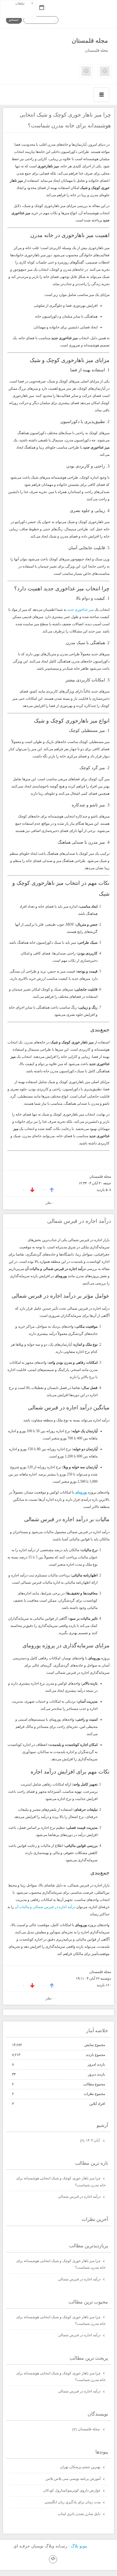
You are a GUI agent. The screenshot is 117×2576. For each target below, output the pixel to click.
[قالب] (53, 2559)
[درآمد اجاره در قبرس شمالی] (86, 76)
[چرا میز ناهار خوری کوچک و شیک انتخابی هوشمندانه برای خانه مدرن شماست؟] (105, 76)
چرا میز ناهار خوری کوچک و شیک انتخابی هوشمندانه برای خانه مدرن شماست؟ (61, 2182)
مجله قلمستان (90, 41)
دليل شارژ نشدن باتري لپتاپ (79, 2514)
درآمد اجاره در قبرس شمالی (79, 1221)
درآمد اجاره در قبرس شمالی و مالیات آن (45, 1907)
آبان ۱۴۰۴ (90, 2140)
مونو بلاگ (79, 2546)
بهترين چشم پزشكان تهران (80, 2467)
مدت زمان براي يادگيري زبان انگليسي (72, 2502)
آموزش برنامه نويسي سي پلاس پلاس (73, 2479)
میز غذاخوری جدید (80, 610)
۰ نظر (50, 1203)
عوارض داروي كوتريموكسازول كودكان (72, 2490)
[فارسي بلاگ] (97, 2546)
